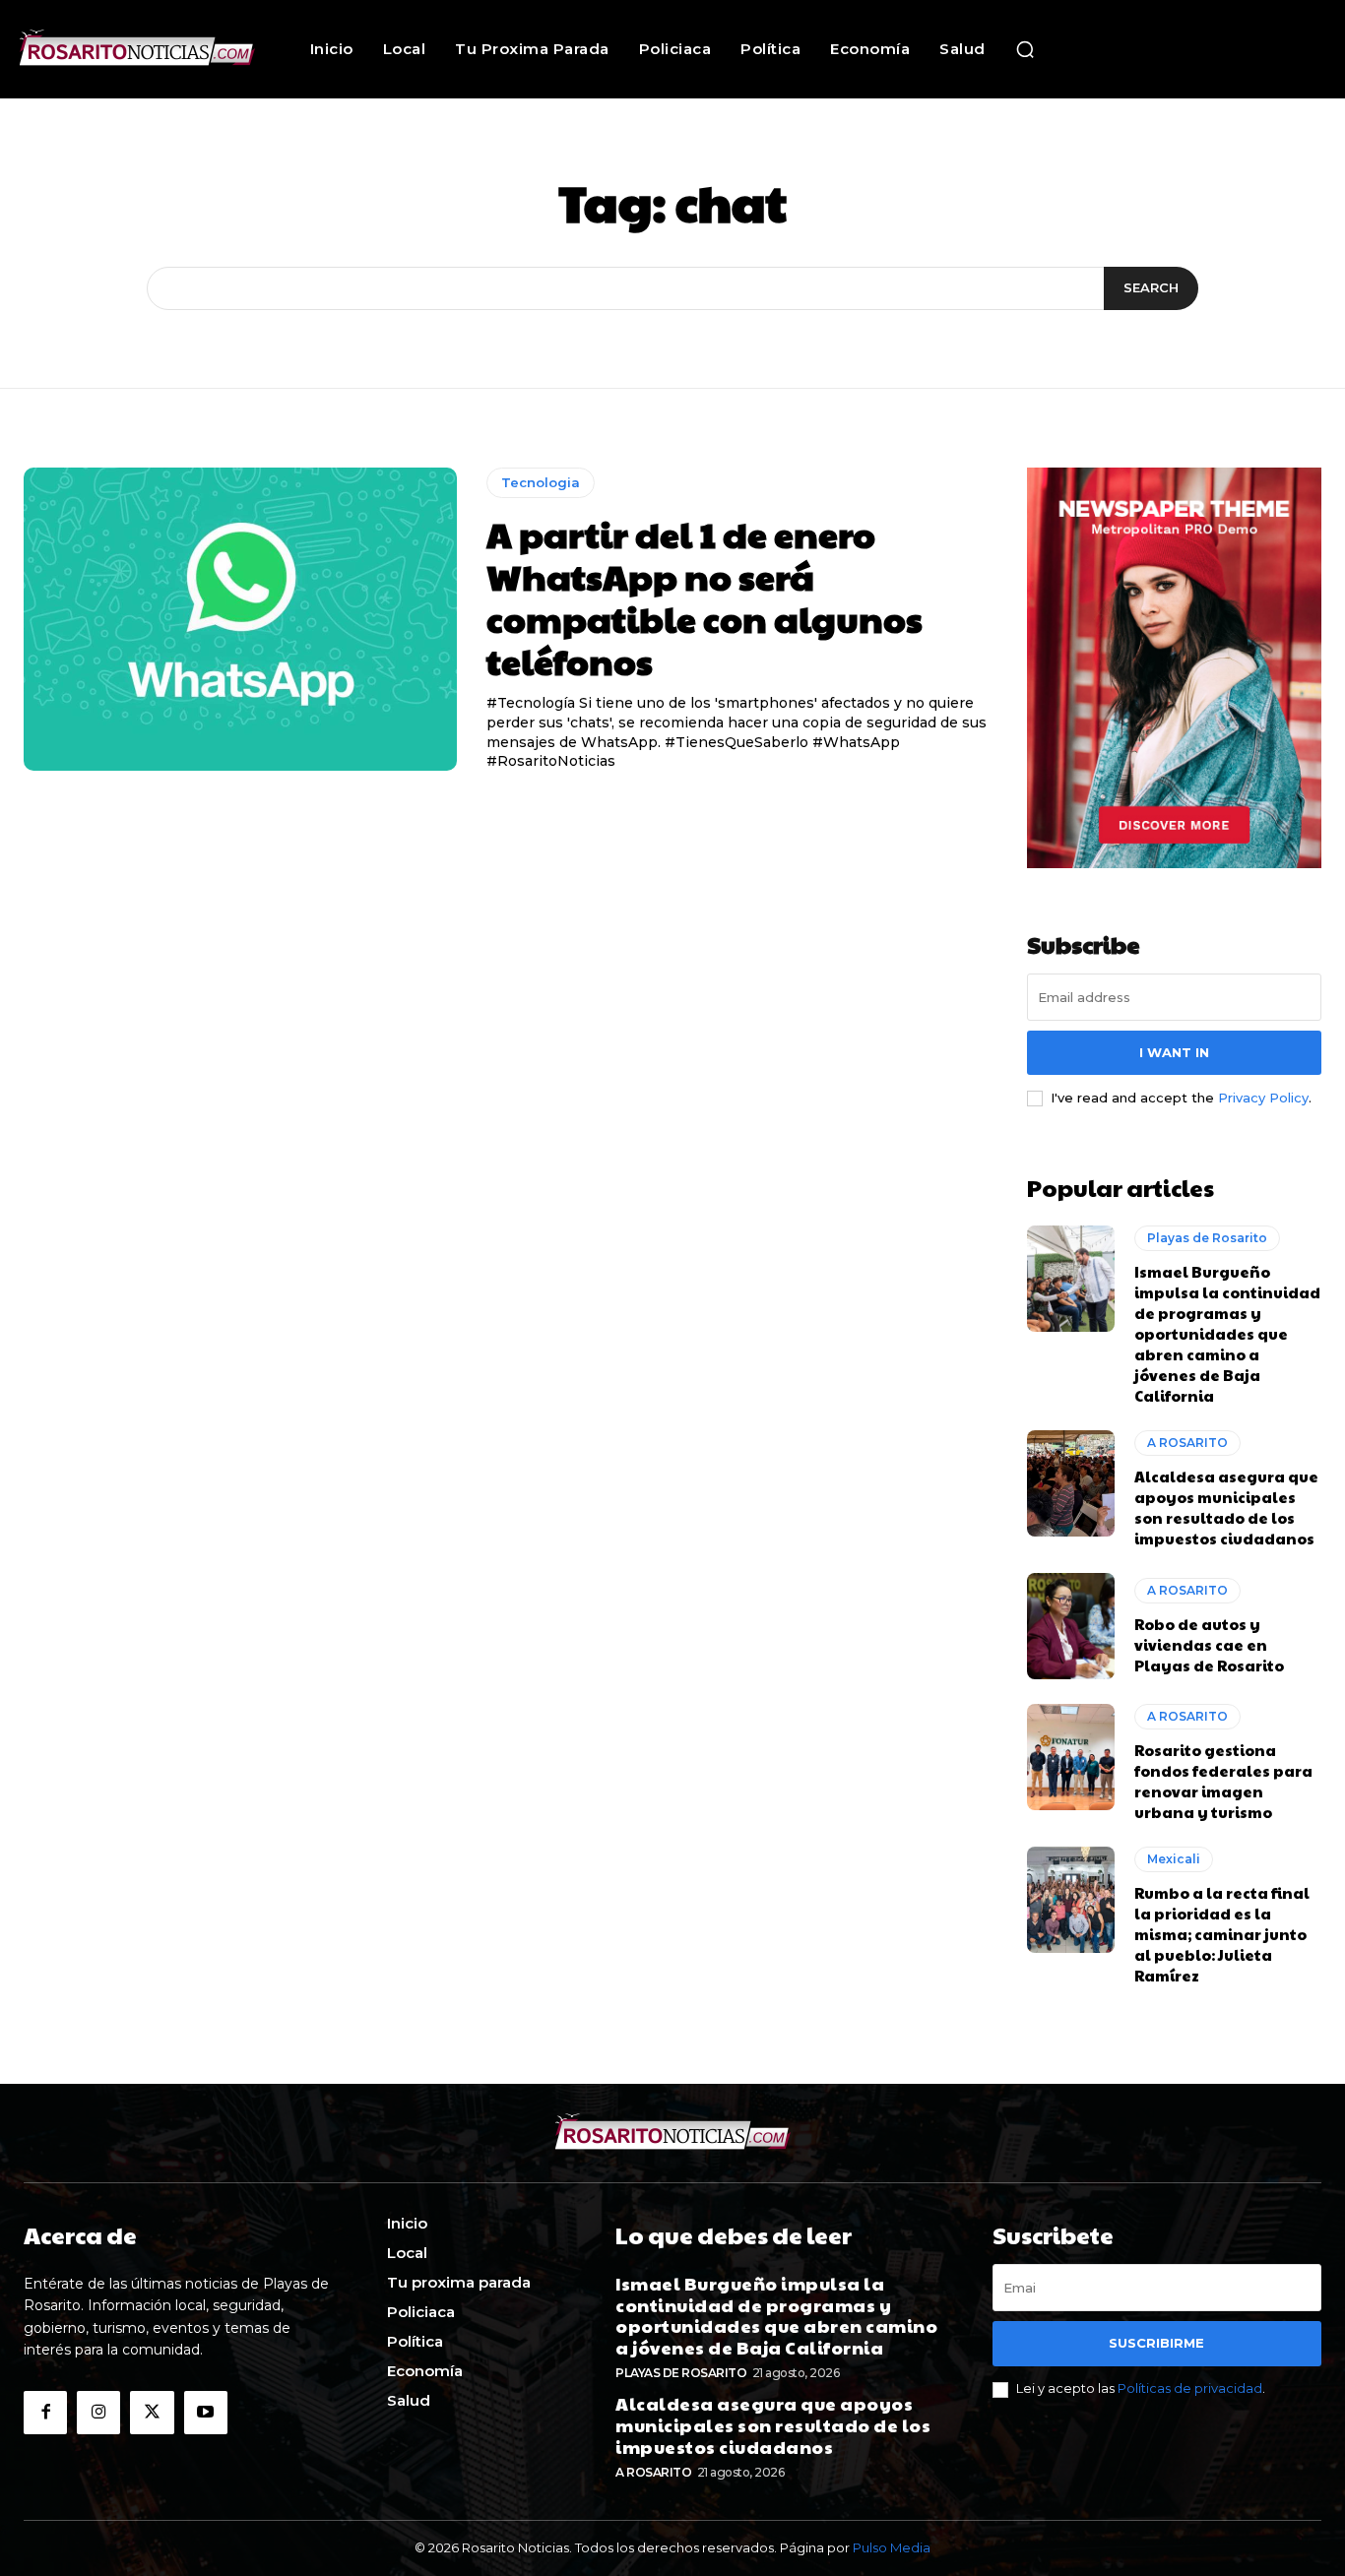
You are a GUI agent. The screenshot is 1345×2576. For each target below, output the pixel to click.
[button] (1025, 49)
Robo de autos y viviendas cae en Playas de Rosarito (1209, 1644)
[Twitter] (152, 2413)
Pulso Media (892, 2547)
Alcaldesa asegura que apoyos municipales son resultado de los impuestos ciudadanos (1226, 1507)
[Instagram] (98, 2413)
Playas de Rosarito (1207, 1238)
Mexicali (1174, 1859)
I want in (1174, 1052)
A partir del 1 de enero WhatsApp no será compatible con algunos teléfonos (705, 597)
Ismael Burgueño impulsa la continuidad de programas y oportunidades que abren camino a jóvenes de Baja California (1227, 1333)
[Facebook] (45, 2413)
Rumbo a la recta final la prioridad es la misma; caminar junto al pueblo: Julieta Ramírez (1222, 1934)
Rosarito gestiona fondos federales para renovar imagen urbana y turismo (1223, 1781)
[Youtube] (206, 2413)
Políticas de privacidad (1190, 2388)
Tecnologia (541, 482)
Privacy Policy (1263, 1098)
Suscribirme (1156, 2343)
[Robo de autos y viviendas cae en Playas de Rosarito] (1071, 1626)
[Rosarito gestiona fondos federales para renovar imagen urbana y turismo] (1071, 1757)
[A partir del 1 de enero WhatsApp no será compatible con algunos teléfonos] (240, 619)
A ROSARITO (1187, 1443)
